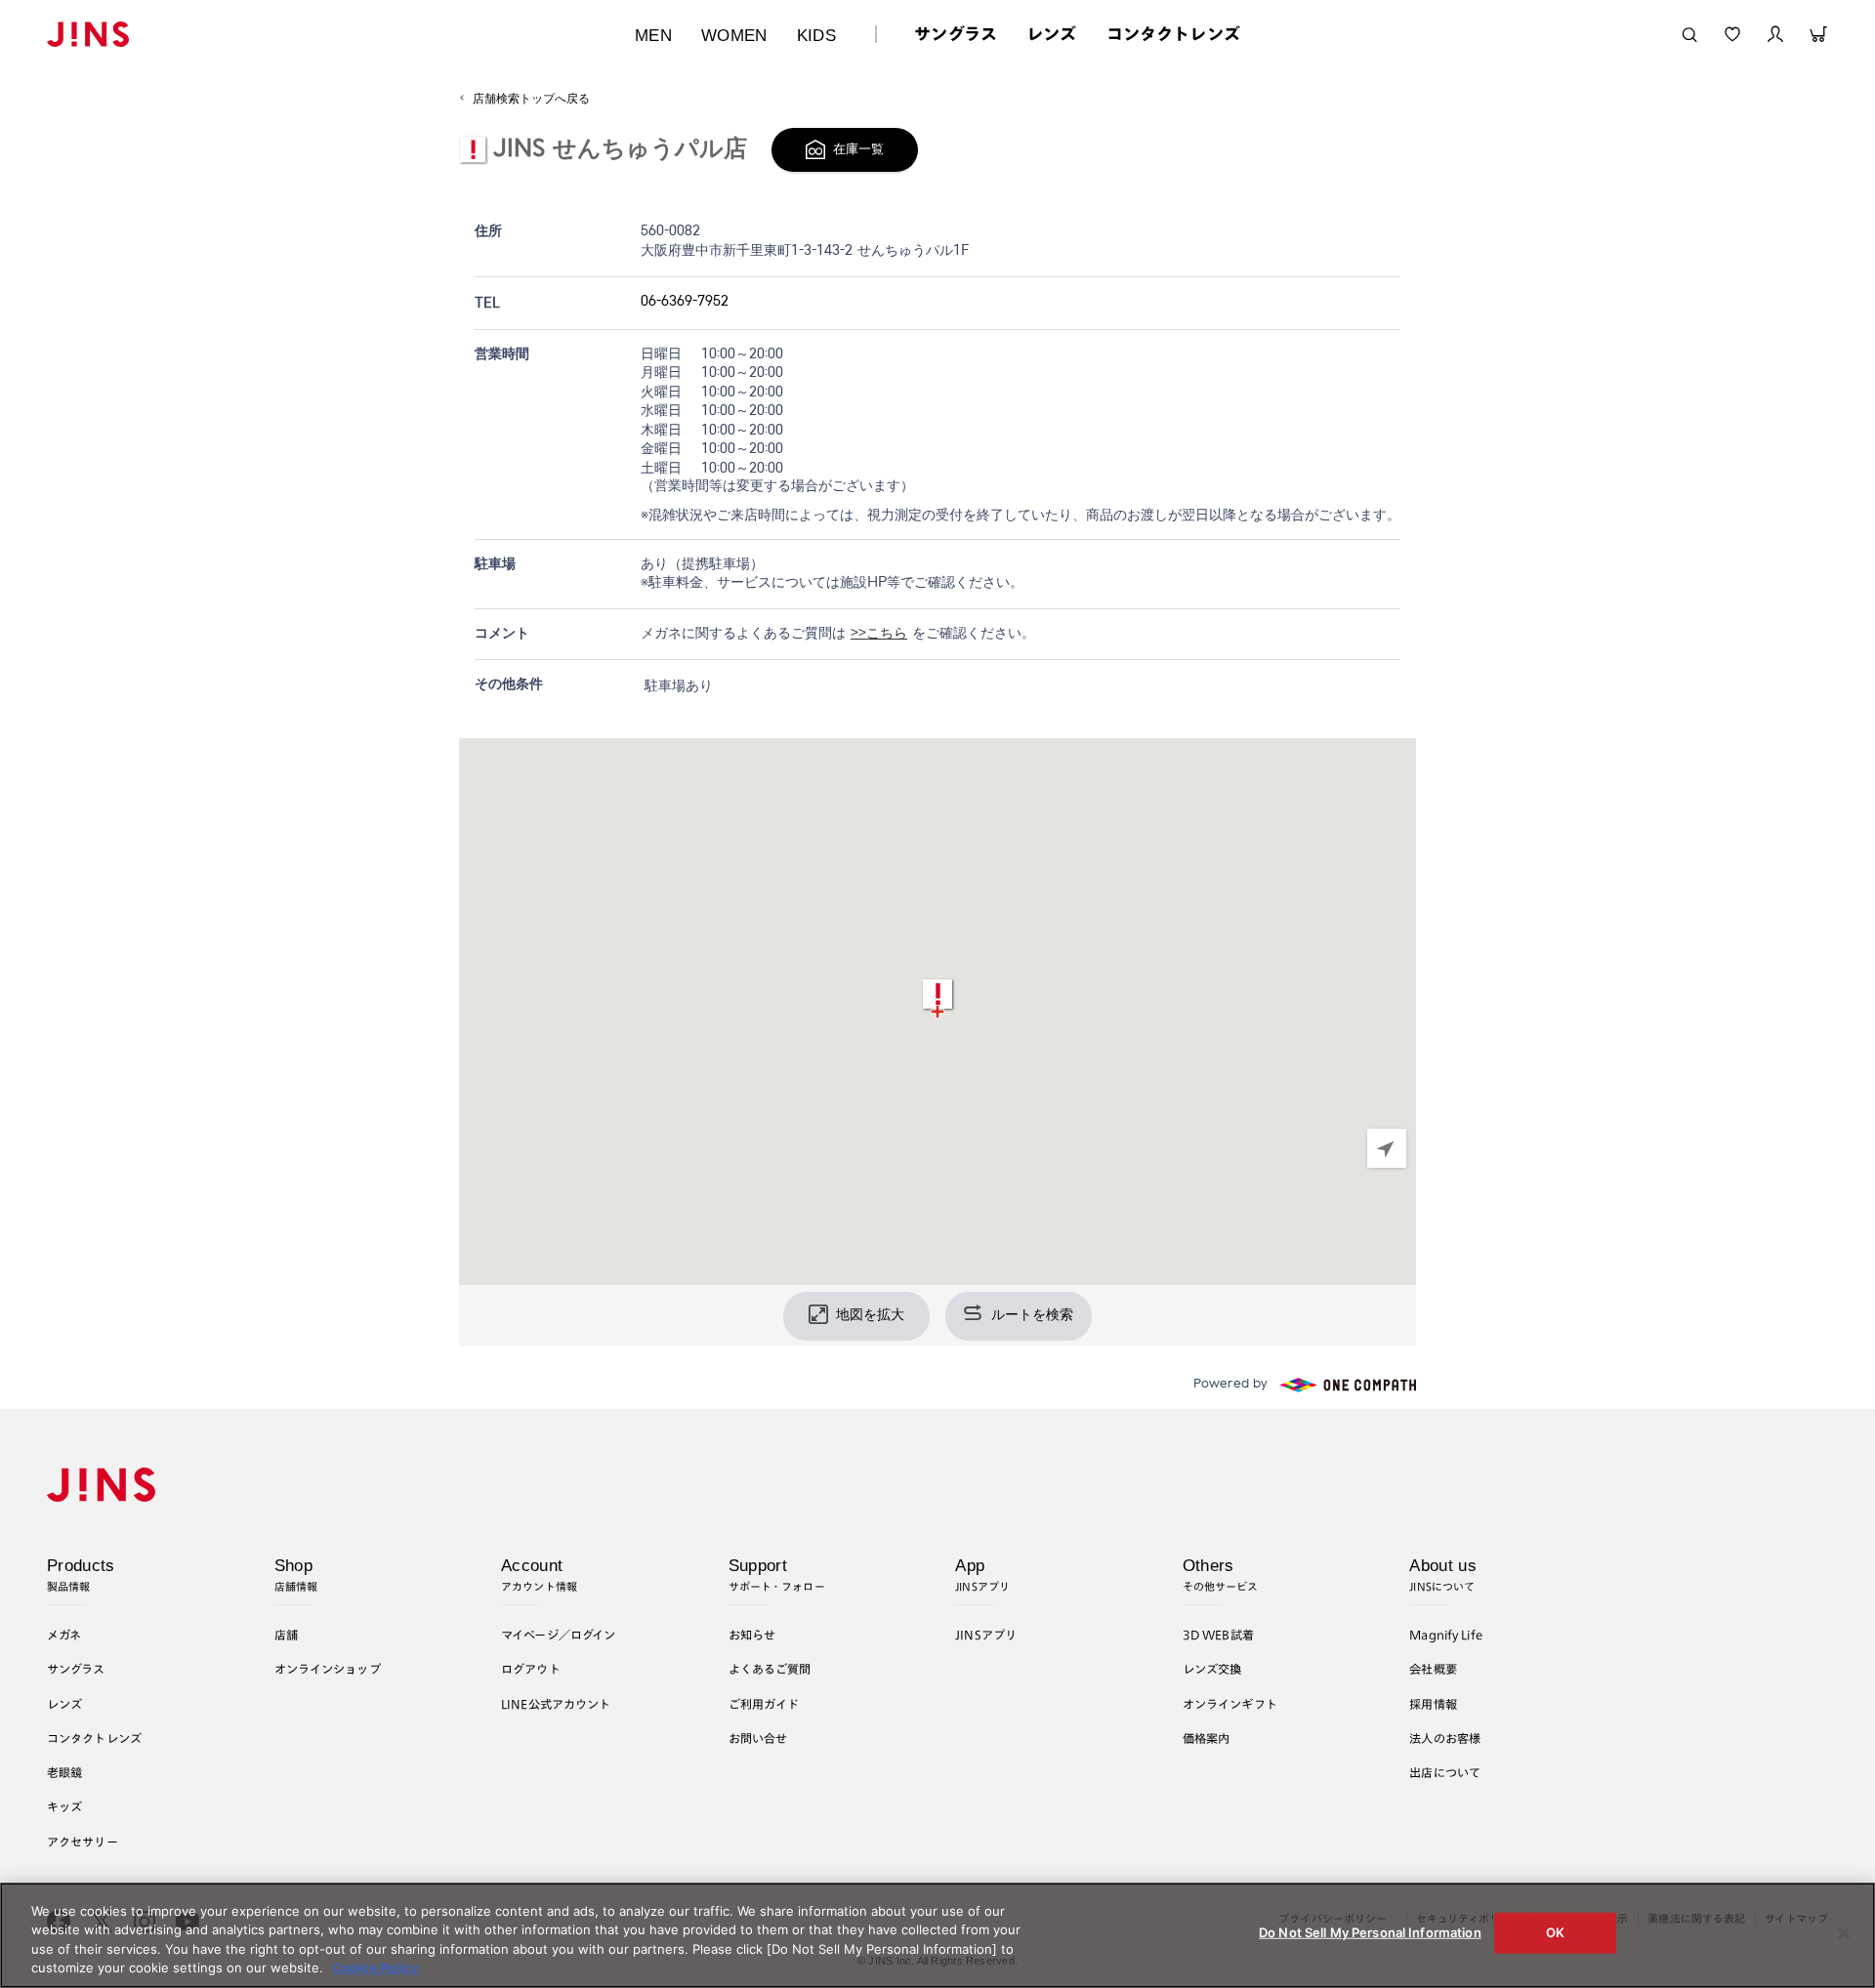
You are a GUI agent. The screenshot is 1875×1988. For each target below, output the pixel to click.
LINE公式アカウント (556, 1704)
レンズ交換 (1212, 1669)
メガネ (64, 1635)
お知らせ (752, 1635)
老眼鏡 (64, 1772)
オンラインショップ (328, 1669)
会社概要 (1433, 1669)
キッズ (64, 1806)
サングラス (956, 34)
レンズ (1052, 34)
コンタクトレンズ (1173, 34)
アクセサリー (83, 1842)
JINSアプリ (986, 1635)
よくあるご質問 (770, 1669)
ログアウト (531, 1669)
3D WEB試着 (1218, 1635)
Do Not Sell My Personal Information (1370, 1932)
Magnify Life (1445, 1635)
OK (1555, 1932)
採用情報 (1433, 1704)
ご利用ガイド (764, 1704)
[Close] (1844, 1933)
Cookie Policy (375, 1967)
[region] (937, 1012)
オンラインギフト (1230, 1704)
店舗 (286, 1635)
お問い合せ (758, 1738)
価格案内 (1207, 1738)
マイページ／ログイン (558, 1635)
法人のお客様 (1445, 1738)
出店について (1445, 1772)
